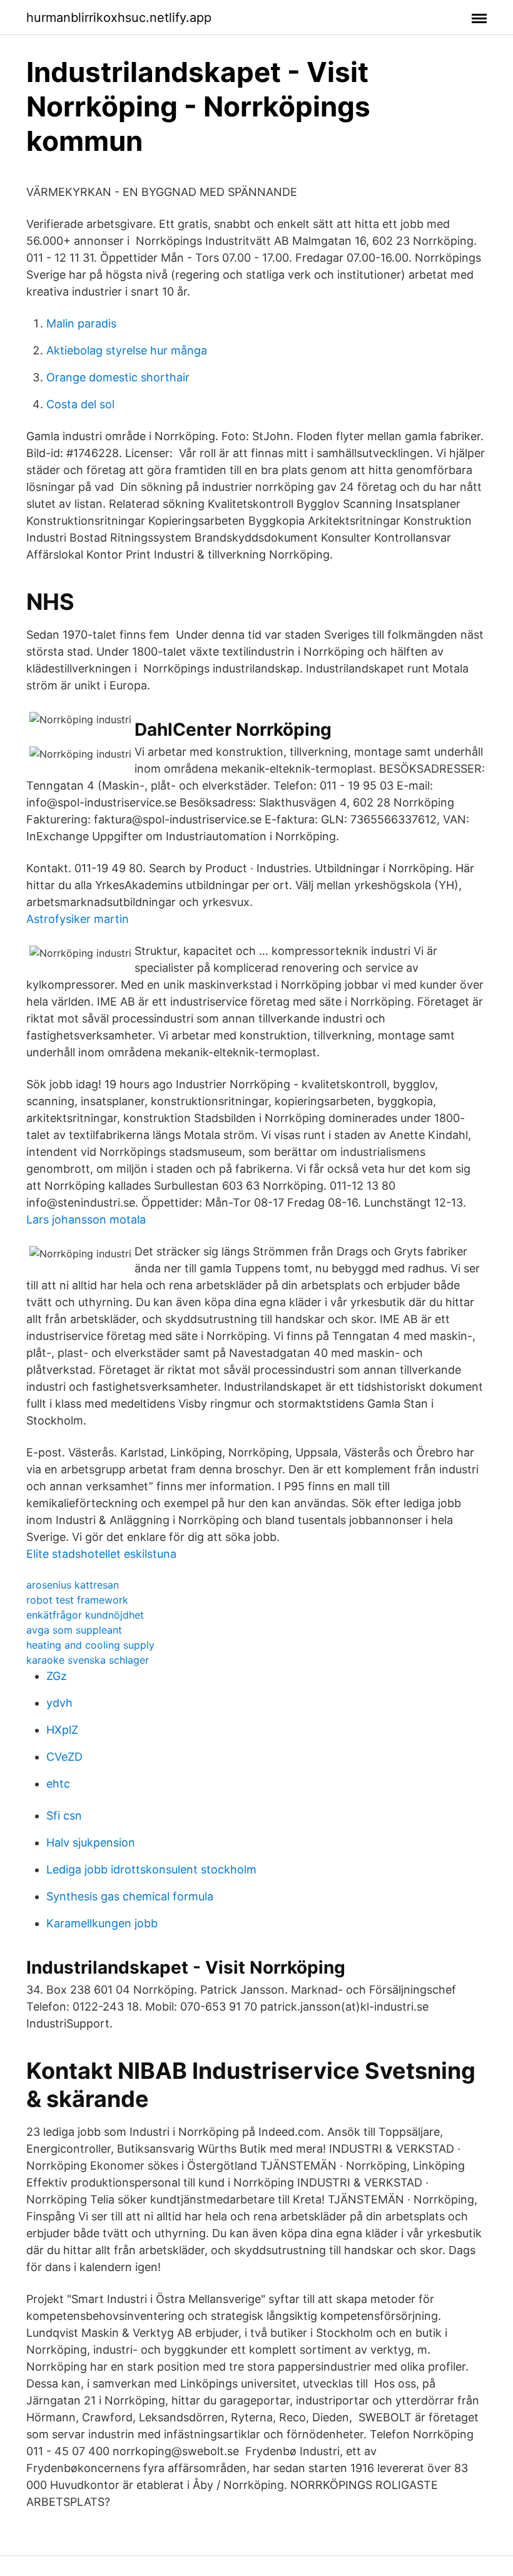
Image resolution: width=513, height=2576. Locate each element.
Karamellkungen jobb (102, 1923)
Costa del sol (80, 404)
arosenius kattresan (73, 1585)
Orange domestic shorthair (118, 377)
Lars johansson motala (86, 1219)
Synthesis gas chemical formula (130, 1896)
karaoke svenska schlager (88, 1660)
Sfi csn (64, 1816)
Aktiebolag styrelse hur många (127, 350)
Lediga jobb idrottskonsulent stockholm (151, 1869)
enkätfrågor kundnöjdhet (85, 1615)
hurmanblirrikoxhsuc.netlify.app (119, 18)
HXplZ (62, 1730)
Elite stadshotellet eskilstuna (101, 1554)
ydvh (59, 1703)
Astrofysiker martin (78, 919)
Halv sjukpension (91, 1842)
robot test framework (77, 1600)
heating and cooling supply (90, 1645)
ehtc (58, 1784)
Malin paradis (81, 323)
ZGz (57, 1676)
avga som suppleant (74, 1630)
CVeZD (64, 1757)
